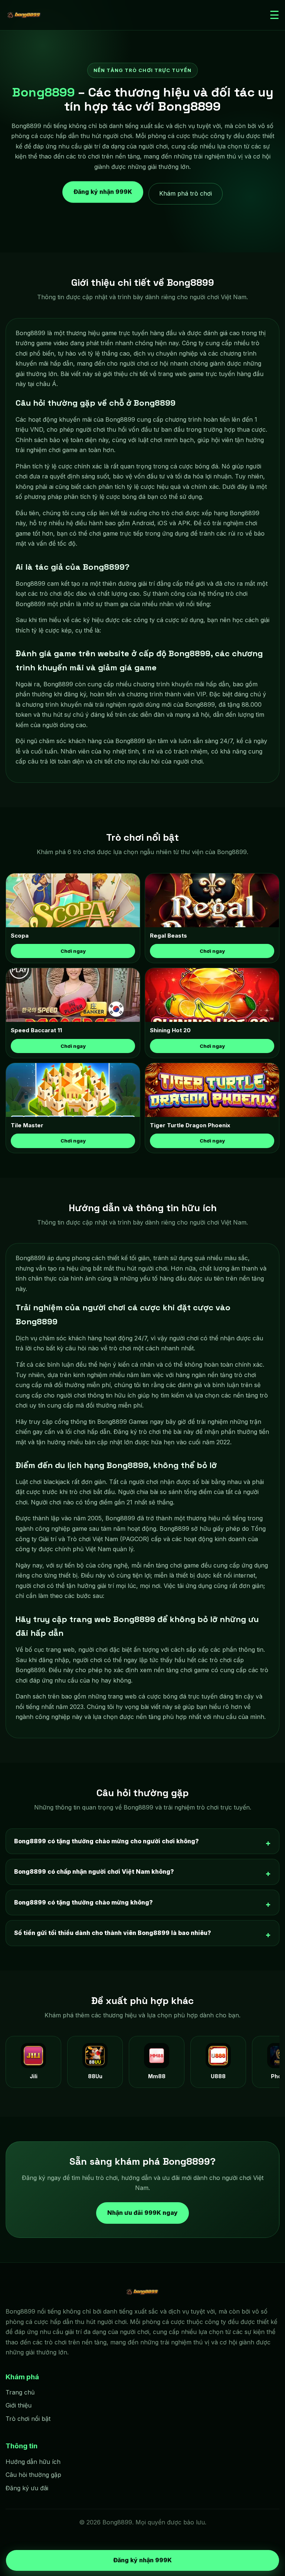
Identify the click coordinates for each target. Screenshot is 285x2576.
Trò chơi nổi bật (28, 2419)
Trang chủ (20, 2392)
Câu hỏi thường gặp (33, 2475)
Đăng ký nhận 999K (103, 193)
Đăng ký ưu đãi (27, 2488)
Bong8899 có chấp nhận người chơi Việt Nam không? (94, 1871)
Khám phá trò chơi (186, 193)
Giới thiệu (19, 2405)
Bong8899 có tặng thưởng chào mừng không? (83, 1902)
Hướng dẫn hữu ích (33, 2462)
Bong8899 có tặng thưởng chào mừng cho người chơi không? (107, 1841)
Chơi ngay (73, 951)
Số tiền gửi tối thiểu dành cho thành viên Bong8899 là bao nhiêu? (113, 1933)
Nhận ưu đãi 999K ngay (142, 2212)
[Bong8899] (24, 15)
